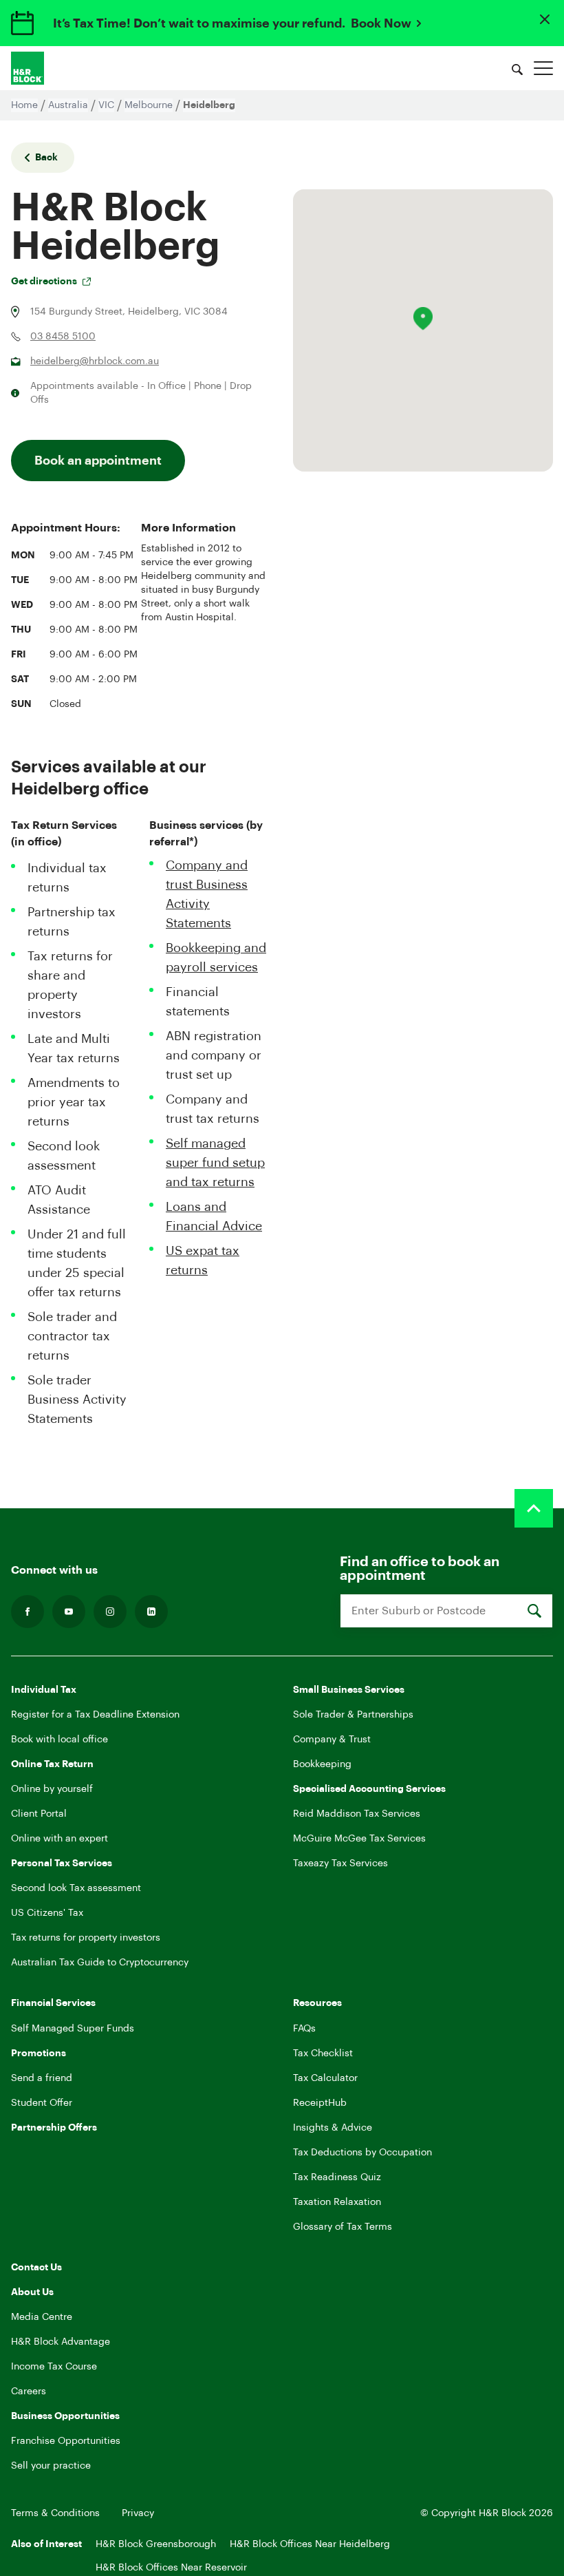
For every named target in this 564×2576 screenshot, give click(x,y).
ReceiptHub (320, 2103)
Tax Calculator (325, 2078)
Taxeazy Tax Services (340, 1864)
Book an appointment (98, 461)
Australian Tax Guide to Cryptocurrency (100, 1963)
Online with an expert (59, 1839)
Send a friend (42, 2078)
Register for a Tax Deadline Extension (95, 1715)
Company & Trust (332, 1740)
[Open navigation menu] (543, 68)
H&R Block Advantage (61, 2342)
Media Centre (42, 2317)
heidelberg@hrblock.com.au (95, 361)
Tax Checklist (323, 2054)
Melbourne (149, 105)
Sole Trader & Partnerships (353, 1715)
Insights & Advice (333, 2128)
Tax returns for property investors (86, 1938)
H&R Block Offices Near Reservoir (171, 2568)
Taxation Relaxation (337, 2202)
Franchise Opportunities (66, 2441)
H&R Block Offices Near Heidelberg (310, 2544)
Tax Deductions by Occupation (362, 2153)
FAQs (304, 2029)
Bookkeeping (322, 1764)
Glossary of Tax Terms (343, 2227)
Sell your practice (51, 2466)
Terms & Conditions (55, 2513)
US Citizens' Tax (47, 1913)
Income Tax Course (54, 2367)
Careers (29, 2392)
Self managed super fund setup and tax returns (215, 1163)
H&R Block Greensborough (156, 2544)
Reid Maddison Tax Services (357, 1814)
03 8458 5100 (63, 337)
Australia (68, 105)
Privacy (138, 2513)
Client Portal (39, 1814)
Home (24, 105)
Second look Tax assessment (76, 1888)
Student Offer (42, 2103)
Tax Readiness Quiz (337, 2177)
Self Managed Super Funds (73, 2029)
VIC (106, 105)
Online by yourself (52, 1789)
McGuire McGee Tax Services (359, 1839)
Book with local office (59, 1740)
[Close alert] (545, 19)
